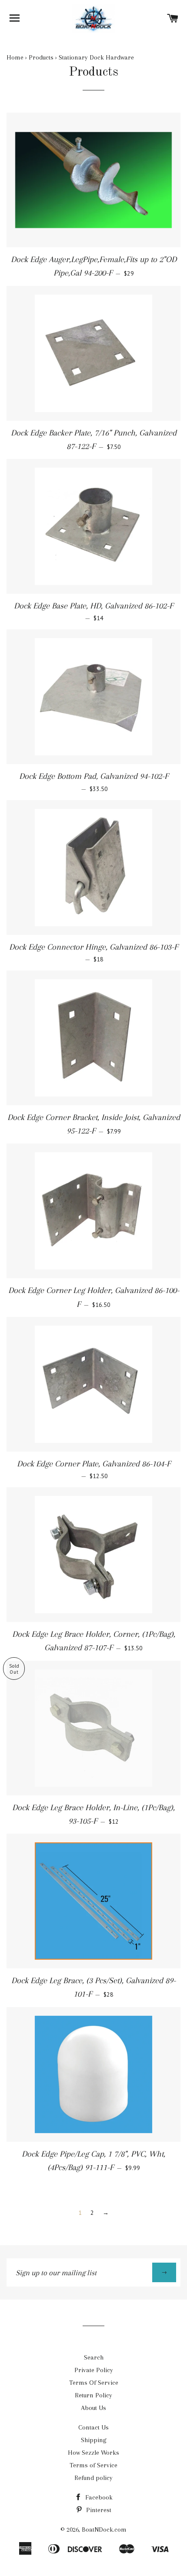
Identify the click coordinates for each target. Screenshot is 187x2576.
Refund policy (93, 2478)
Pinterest (98, 2510)
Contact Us (93, 2427)
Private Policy (94, 2370)
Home (15, 57)
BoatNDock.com (104, 2529)
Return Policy (93, 2395)
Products (41, 57)
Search (94, 2357)
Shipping (94, 2440)
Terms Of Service (94, 2383)
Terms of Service (93, 2465)
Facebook (98, 2497)
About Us (93, 2408)
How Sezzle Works (93, 2453)
